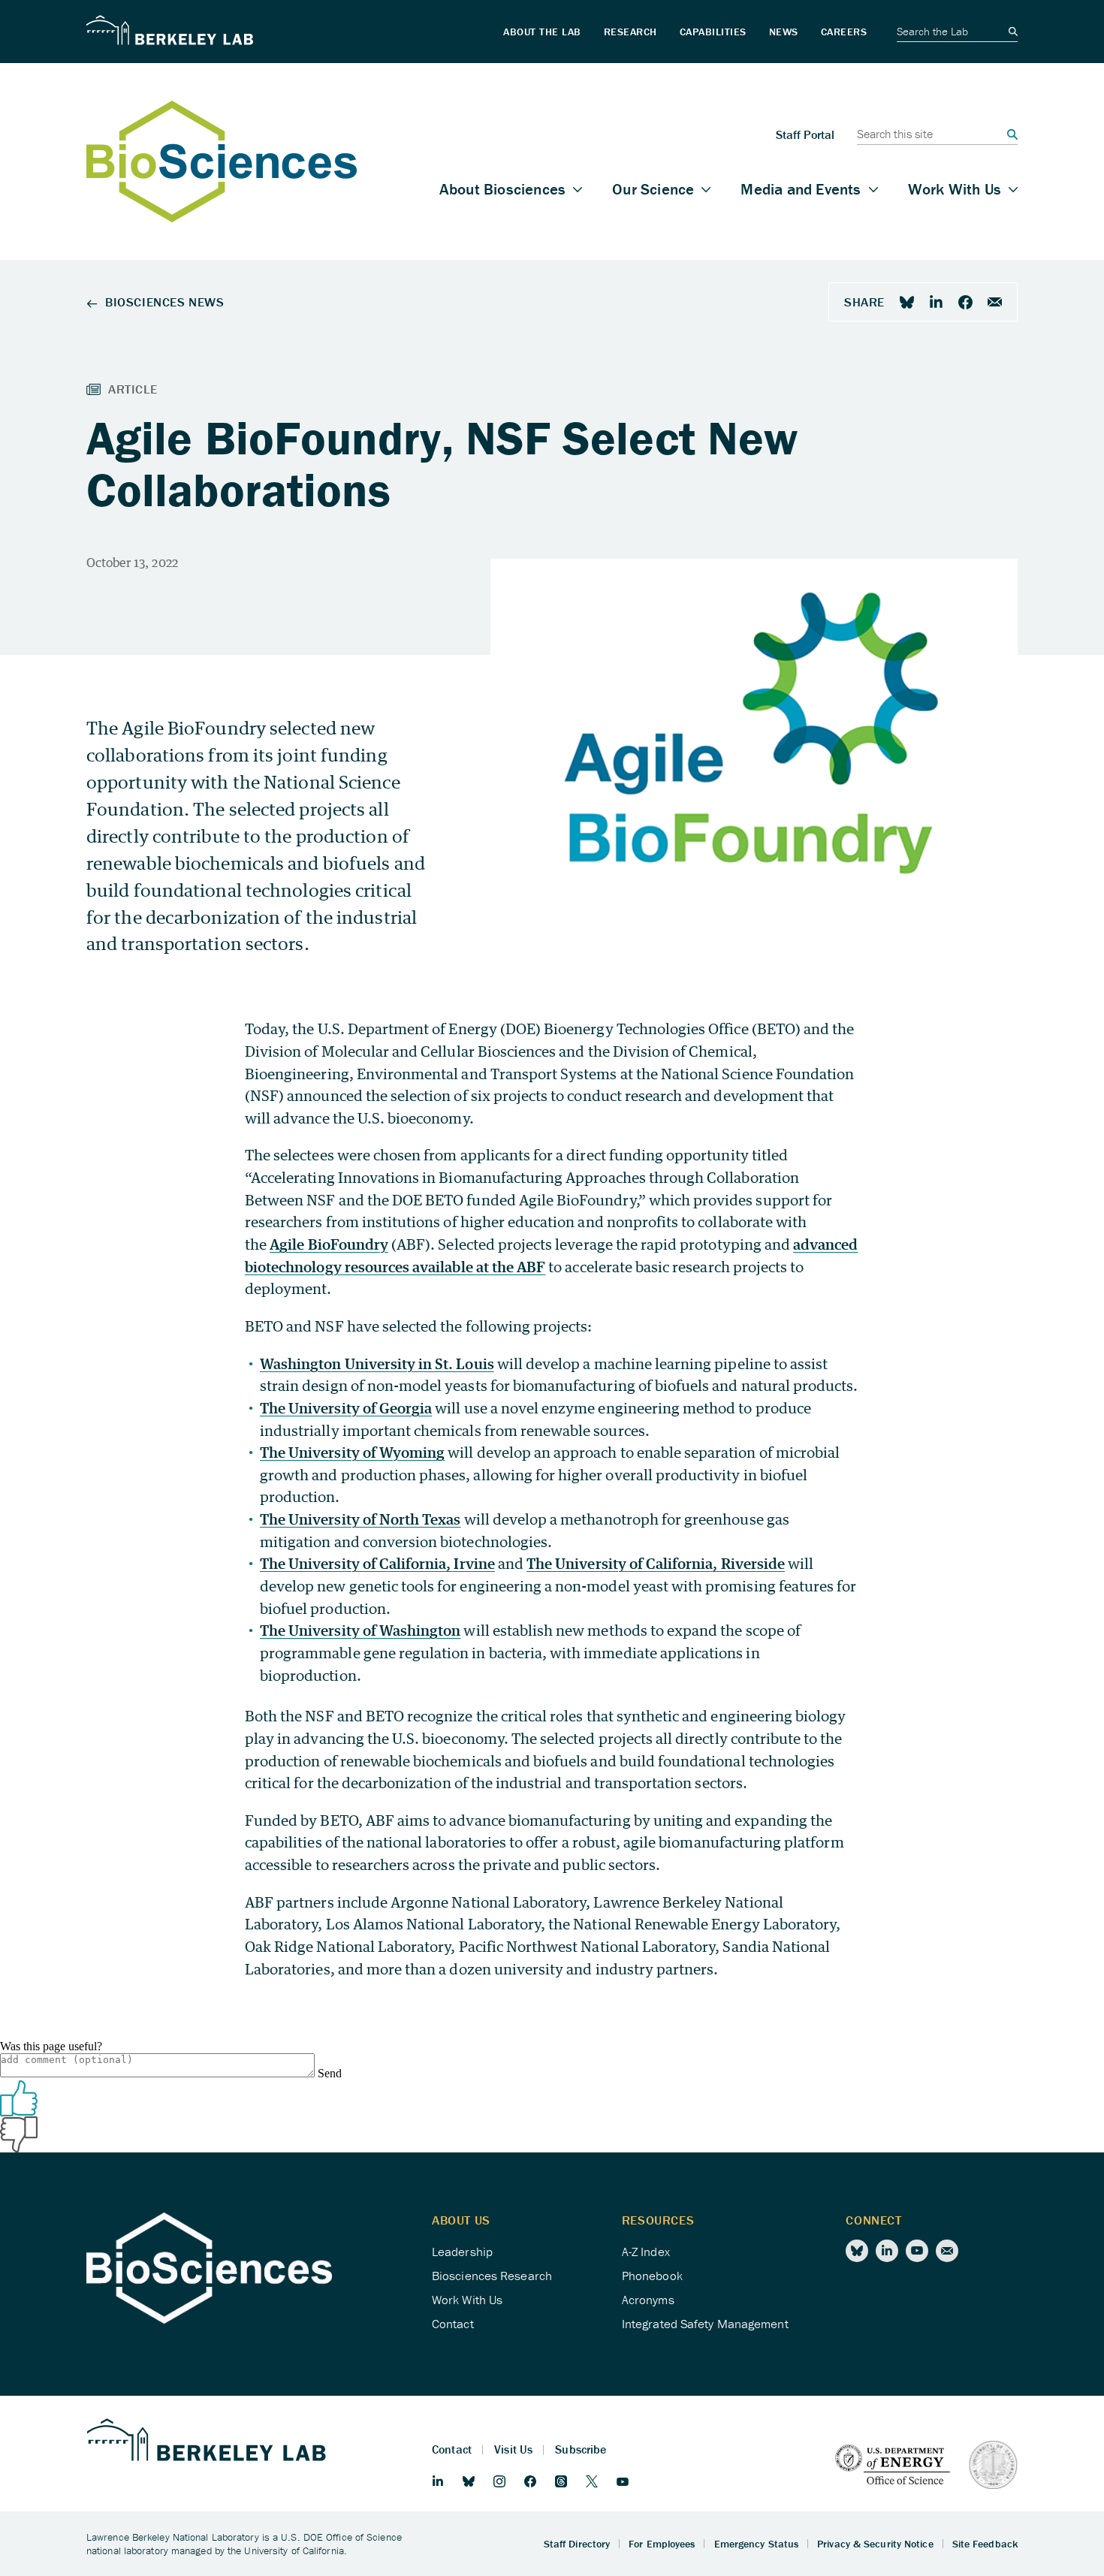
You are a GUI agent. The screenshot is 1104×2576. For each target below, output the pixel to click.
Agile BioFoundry (329, 1244)
